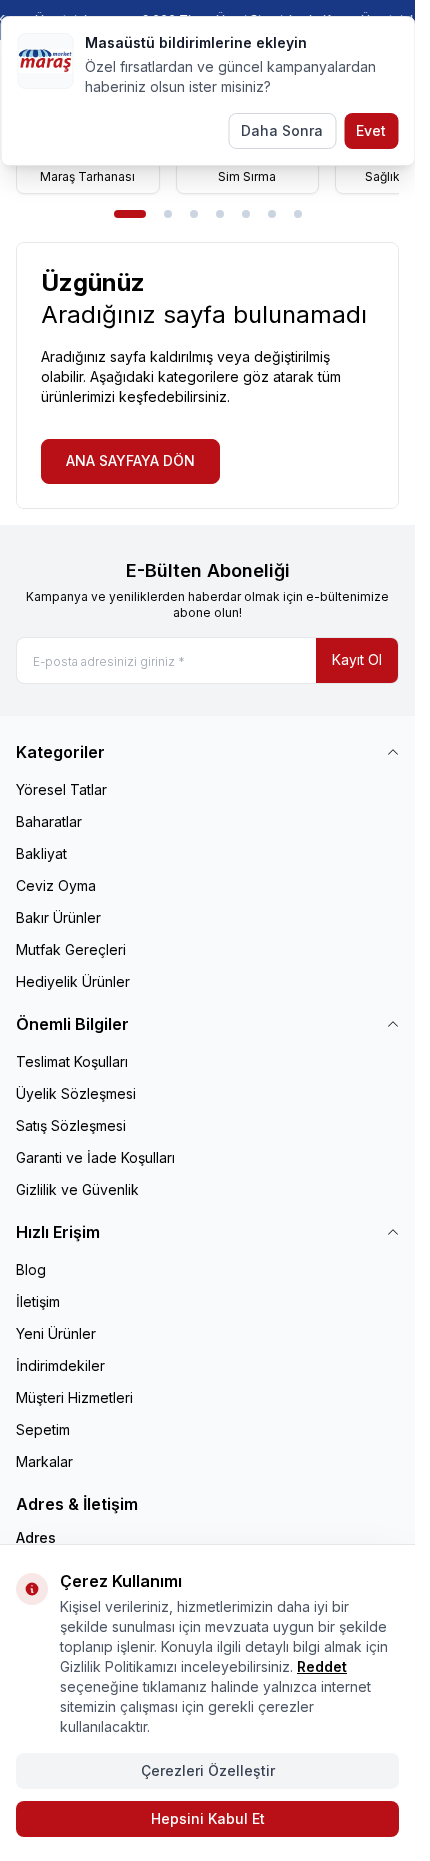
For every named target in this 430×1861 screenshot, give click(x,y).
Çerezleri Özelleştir (208, 1770)
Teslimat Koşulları (72, 1061)
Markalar (44, 1461)
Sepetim (43, 1429)
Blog (31, 1269)
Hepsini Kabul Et (208, 1818)
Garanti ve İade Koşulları (95, 1157)
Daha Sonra (282, 130)
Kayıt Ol (357, 659)
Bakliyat (41, 853)
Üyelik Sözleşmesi (76, 1093)
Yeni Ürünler (56, 1333)
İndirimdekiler (60, 1365)
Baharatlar (49, 821)
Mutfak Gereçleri (71, 949)
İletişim (38, 1301)
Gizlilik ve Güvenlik (77, 1189)
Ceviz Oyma (56, 885)
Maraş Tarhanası (87, 176)
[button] (130, 214)
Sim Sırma (247, 176)
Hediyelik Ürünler (73, 981)
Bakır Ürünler (58, 917)
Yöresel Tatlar (61, 789)
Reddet (322, 1666)
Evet (371, 130)
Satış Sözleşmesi (71, 1125)
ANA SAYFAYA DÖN (130, 460)
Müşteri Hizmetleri (74, 1397)
